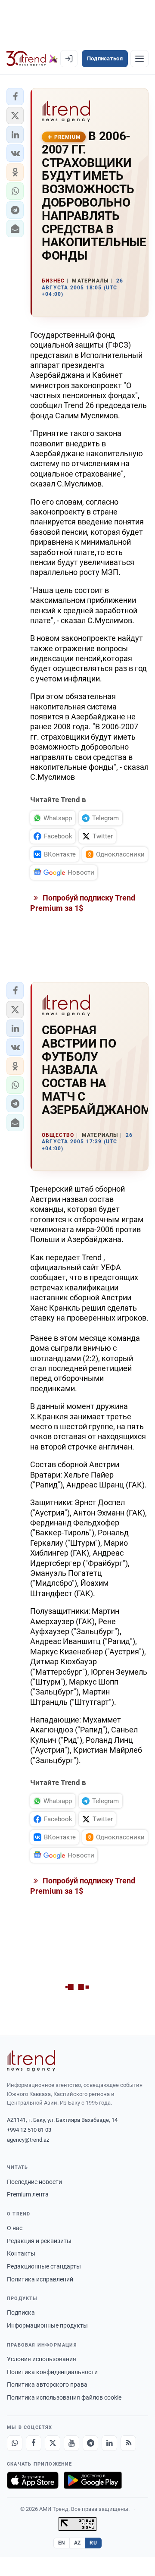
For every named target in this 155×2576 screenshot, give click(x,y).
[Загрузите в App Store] (33, 2480)
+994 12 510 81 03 (29, 2130)
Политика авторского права (47, 2385)
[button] (15, 97)
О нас (15, 2228)
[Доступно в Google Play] (93, 2480)
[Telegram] (90, 2443)
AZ (77, 2543)
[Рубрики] (139, 59)
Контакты (21, 2253)
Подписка (21, 2312)
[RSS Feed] (128, 2443)
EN (62, 2543)
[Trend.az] (32, 59)
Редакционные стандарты (44, 2266)
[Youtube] (71, 2443)
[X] (53, 2443)
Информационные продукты (47, 2325)
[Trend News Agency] (31, 2061)
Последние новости (34, 2182)
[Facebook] (34, 2443)
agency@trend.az (28, 2140)
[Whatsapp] (15, 2443)
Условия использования (42, 2359)
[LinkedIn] (109, 2443)
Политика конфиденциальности (52, 2372)
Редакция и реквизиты (39, 2241)
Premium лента (28, 2194)
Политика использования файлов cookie (64, 2397)
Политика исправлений (40, 2279)
